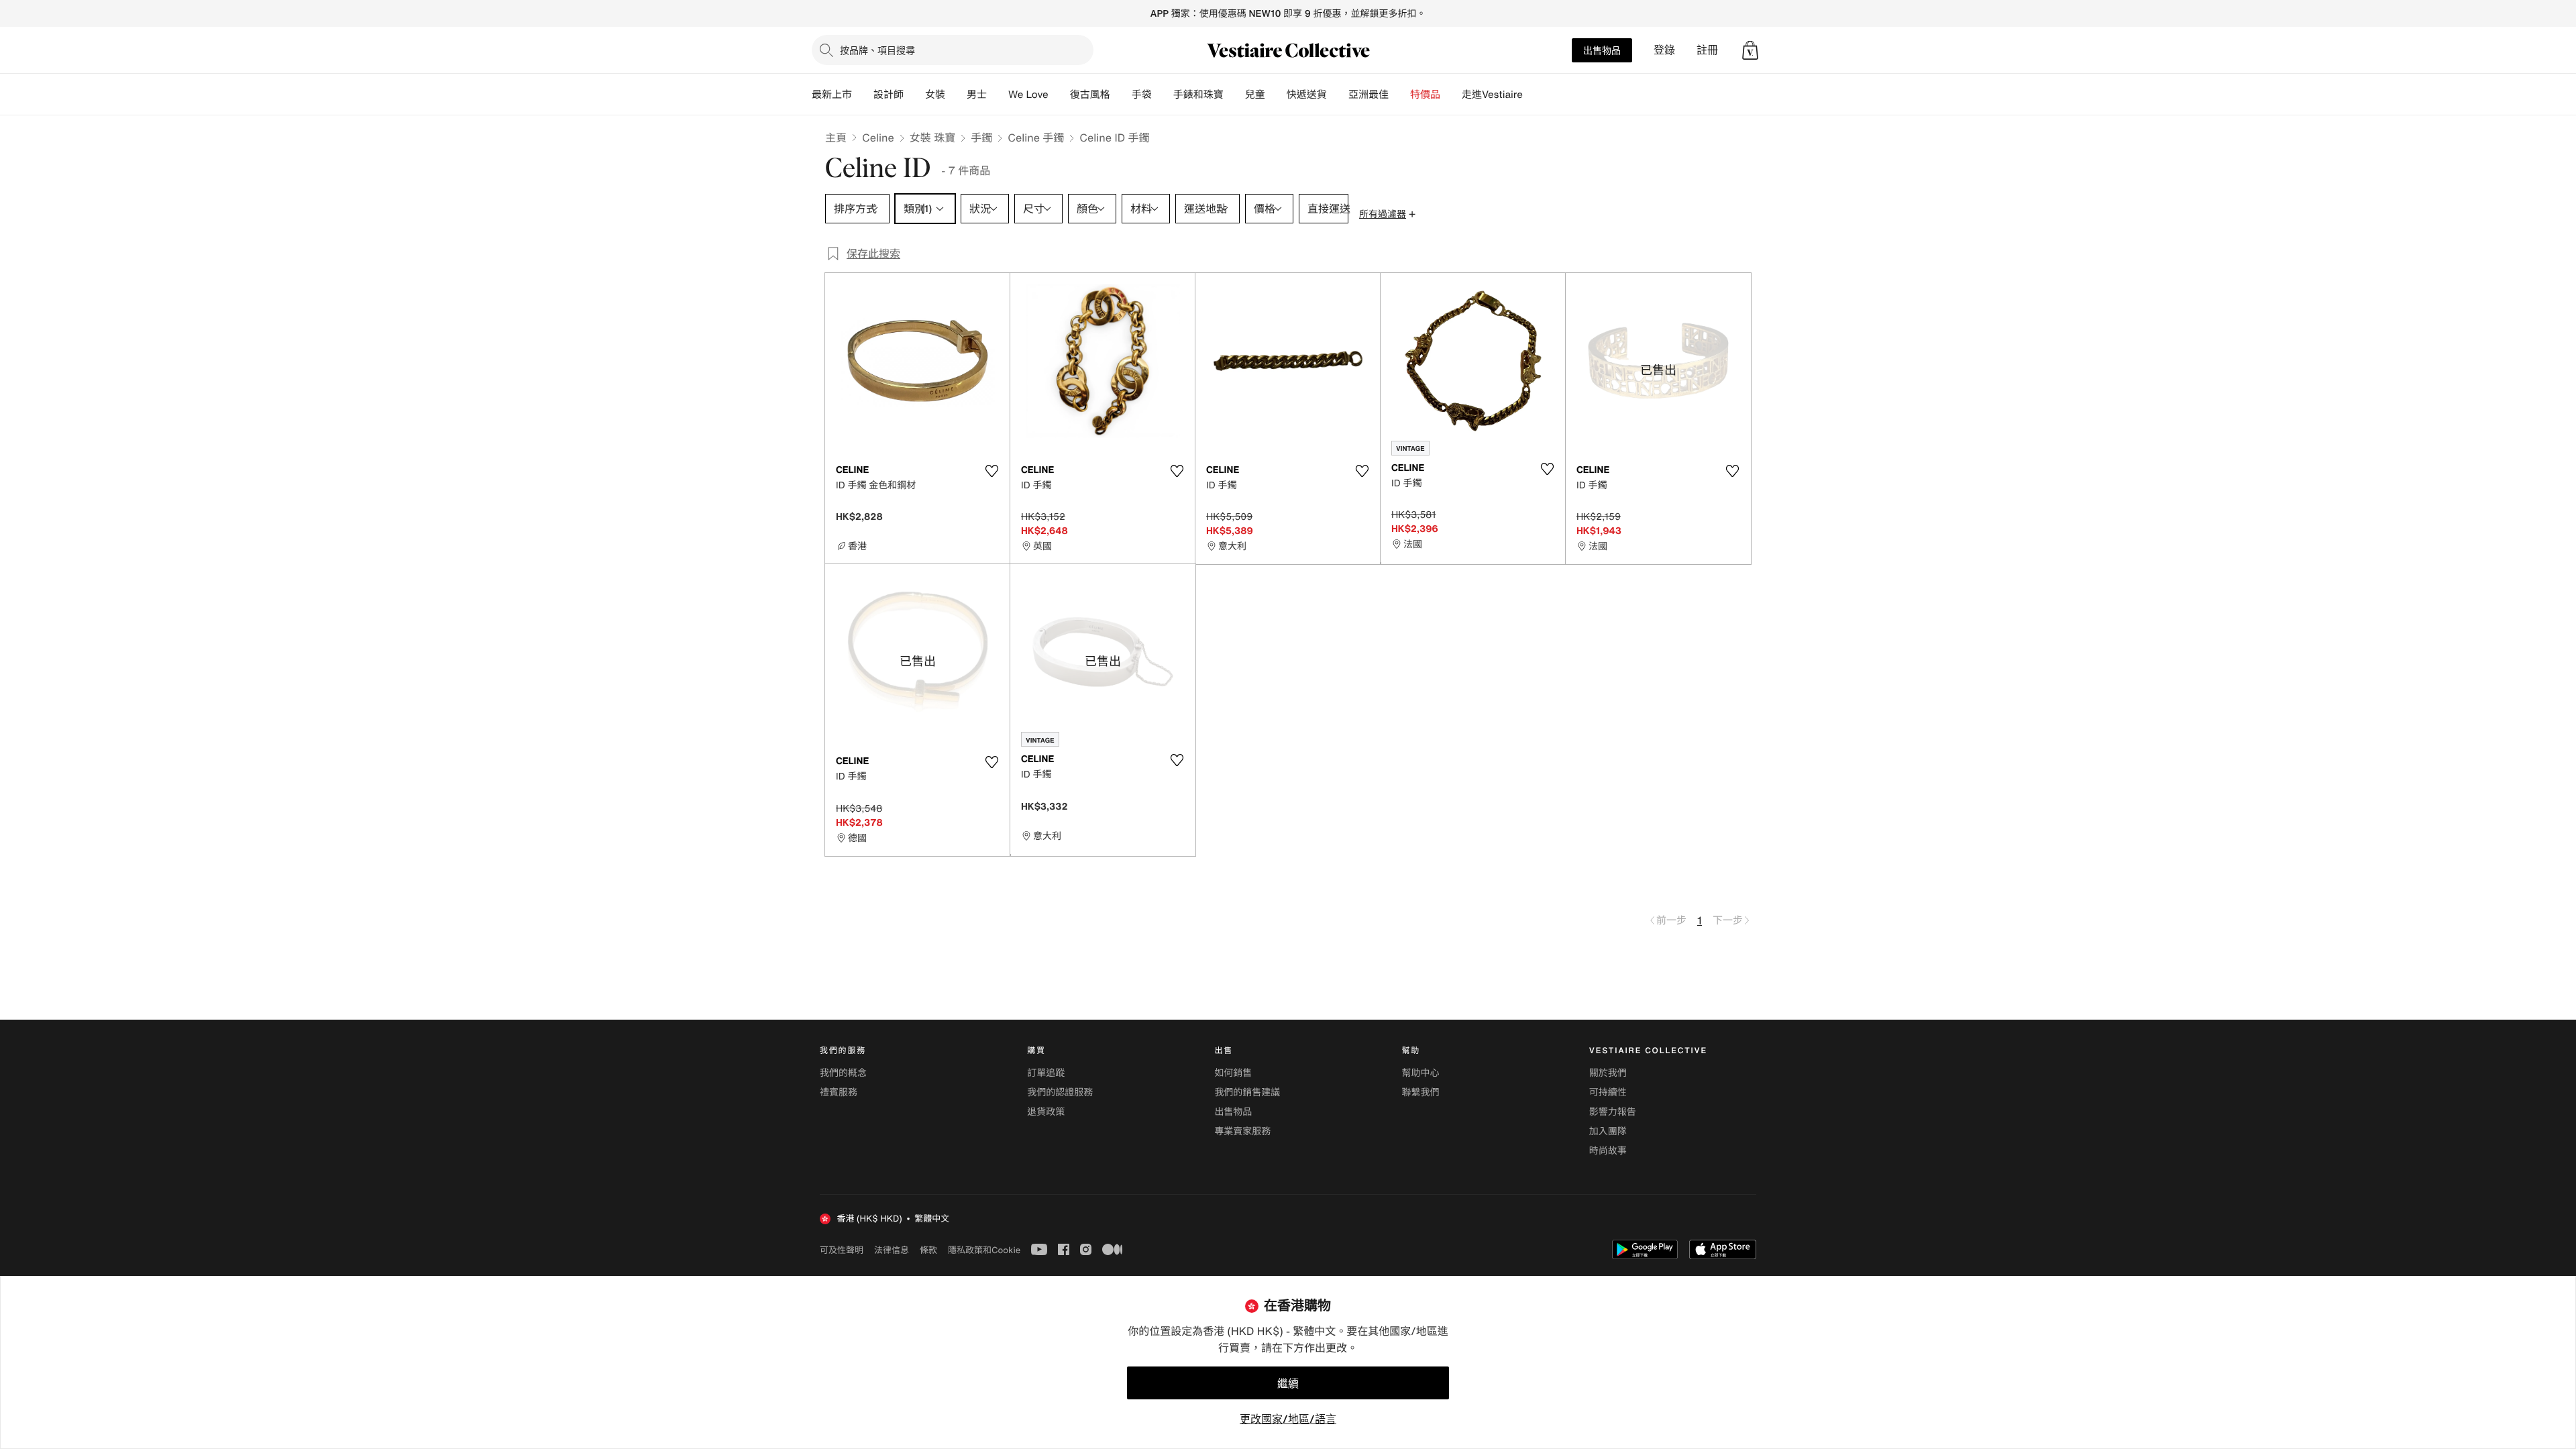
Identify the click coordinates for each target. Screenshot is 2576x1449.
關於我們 (1608, 1073)
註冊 (1707, 50)
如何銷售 (1233, 1073)
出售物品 (1602, 50)
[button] (1750, 50)
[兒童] (1276, 95)
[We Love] (1059, 95)
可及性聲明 (842, 1250)
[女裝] (956, 95)
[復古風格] (1121, 95)
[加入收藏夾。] (991, 471)
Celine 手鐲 (1036, 138)
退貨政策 (1046, 1112)
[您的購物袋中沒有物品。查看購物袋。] (1750, 50)
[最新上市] (863, 95)
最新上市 (832, 95)
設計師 (889, 95)
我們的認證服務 (1060, 1092)
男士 (977, 95)
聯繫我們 (1421, 1092)
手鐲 (981, 138)
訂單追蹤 (1046, 1073)
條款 (928, 1250)
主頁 (836, 138)
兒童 (1255, 95)
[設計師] (914, 95)
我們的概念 (843, 1073)
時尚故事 (1608, 1151)
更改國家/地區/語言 (1288, 1419)
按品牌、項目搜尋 (877, 50)
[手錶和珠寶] (1234, 95)
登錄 (1664, 50)
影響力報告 (1613, 1112)
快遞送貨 (1307, 95)
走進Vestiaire (1492, 95)
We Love (1028, 95)
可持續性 (1608, 1092)
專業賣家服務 (1242, 1131)
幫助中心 (1421, 1073)
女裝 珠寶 (932, 138)
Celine (878, 138)
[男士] (998, 95)
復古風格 (1090, 95)
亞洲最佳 (1368, 95)
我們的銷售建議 (1247, 1092)
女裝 (935, 95)
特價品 (1425, 95)
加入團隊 (1608, 1131)
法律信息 (892, 1250)
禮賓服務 (839, 1092)
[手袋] (1163, 95)
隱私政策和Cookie (984, 1250)
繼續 (1288, 1383)
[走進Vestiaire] (1534, 95)
